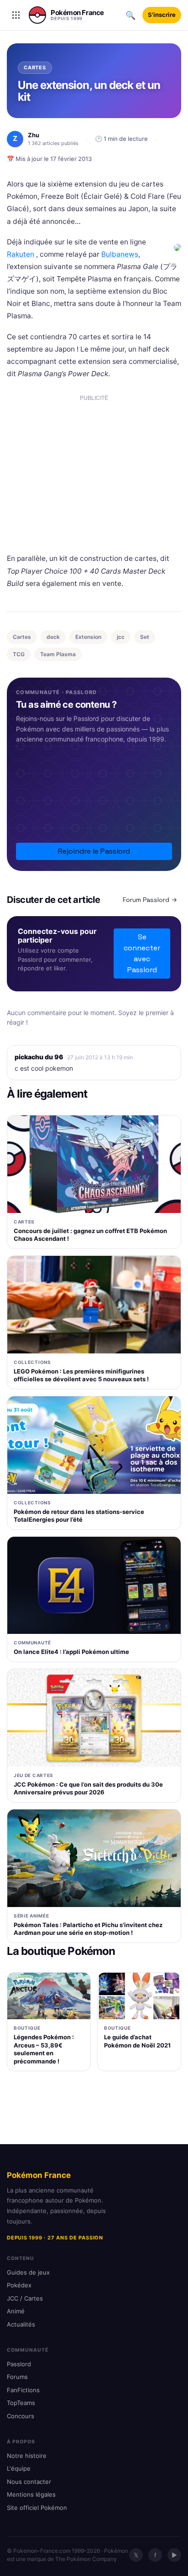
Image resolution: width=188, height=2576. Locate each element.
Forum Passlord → (150, 900)
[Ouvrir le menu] (16, 15)
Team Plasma (58, 654)
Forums (17, 2377)
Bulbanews (120, 254)
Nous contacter (29, 2482)
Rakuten (21, 254)
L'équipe (19, 2468)
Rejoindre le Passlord (94, 851)
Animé (16, 2311)
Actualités (21, 2324)
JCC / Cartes (25, 2298)
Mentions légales (31, 2494)
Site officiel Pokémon (37, 2508)
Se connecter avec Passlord (142, 953)
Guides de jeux (28, 2272)
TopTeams (21, 2403)
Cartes (22, 637)
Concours (21, 2416)
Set (145, 637)
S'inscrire (162, 15)
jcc (121, 637)
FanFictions (23, 2390)
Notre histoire (27, 2456)
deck (53, 637)
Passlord (19, 2364)
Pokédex (19, 2285)
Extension (88, 637)
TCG (19, 654)
